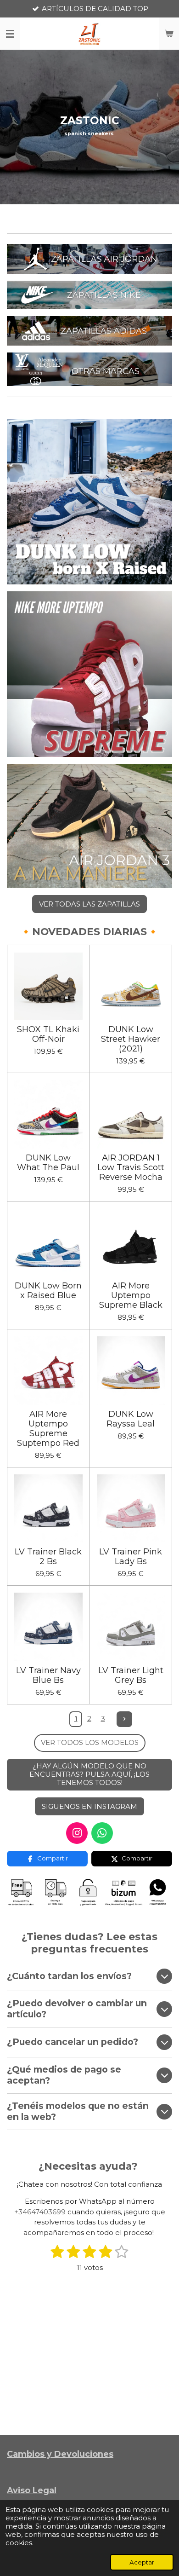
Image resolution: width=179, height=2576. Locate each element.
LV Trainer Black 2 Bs (48, 1557)
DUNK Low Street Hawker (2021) (131, 1039)
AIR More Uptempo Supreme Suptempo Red (48, 1429)
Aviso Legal (32, 2490)
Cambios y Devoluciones (60, 2454)
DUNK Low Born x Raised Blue (48, 1291)
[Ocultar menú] (10, 34)
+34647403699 (40, 2212)
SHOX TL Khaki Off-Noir (48, 1034)
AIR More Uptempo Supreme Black (131, 1296)
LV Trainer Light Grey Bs (131, 1675)
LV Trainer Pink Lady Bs (131, 1557)
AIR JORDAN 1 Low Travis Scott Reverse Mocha (131, 1168)
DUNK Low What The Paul (48, 1163)
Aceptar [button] (142, 2562)
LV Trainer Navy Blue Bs (48, 1675)
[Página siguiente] (124, 1719)
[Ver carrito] (169, 34)
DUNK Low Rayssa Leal (131, 1419)
